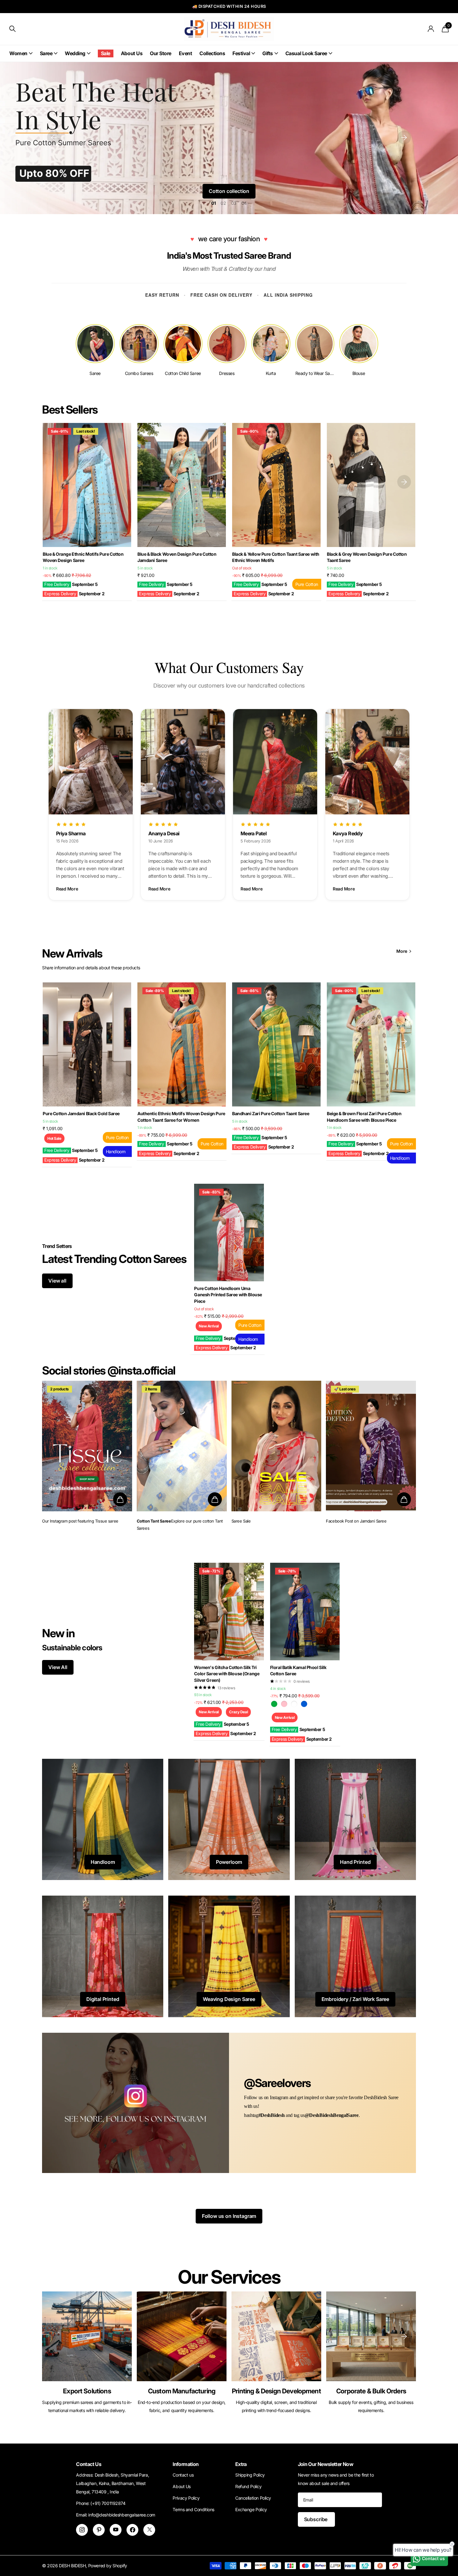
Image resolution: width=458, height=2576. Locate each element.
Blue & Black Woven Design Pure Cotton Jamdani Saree (177, 557)
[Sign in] (431, 29)
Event (186, 53)
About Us (132, 53)
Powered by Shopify (108, 2566)
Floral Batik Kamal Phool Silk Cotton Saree (298, 1671)
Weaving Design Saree (229, 1999)
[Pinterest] (99, 2530)
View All (58, 1667)
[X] (149, 2530)
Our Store (161, 53)
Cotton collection (229, 191)
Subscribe (316, 2519)
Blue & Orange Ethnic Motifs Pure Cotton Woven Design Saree (83, 557)
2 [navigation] (225, 203)
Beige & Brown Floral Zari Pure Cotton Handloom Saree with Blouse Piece (364, 1117)
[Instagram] (82, 2530)
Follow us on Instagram (229, 2216)
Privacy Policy (186, 2498)
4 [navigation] (245, 203)
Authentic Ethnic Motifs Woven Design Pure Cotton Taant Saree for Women (181, 1117)
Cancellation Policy (253, 2498)
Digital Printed (103, 1999)
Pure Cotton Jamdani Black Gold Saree (81, 1113)
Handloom (103, 1862)
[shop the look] (120, 1499)
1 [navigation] (215, 203)
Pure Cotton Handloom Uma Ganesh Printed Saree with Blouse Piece (228, 1295)
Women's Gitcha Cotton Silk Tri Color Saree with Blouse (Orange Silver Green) (227, 1674)
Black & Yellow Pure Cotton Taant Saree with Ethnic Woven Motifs (276, 557)
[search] (12, 29)
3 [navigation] (235, 203)
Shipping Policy (250, 2475)
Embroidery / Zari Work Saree (355, 1999)
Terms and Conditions (193, 2509)
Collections (212, 53)
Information (186, 2464)
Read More (67, 889)
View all (57, 1281)
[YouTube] (116, 2530)
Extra (241, 2464)
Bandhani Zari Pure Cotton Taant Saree (271, 1113)
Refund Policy (248, 2486)
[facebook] (132, 2530)
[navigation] (54, 137)
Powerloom (229, 1862)
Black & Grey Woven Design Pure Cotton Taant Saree (367, 557)
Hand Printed (355, 1862)
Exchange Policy (251, 2509)
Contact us (183, 2475)
